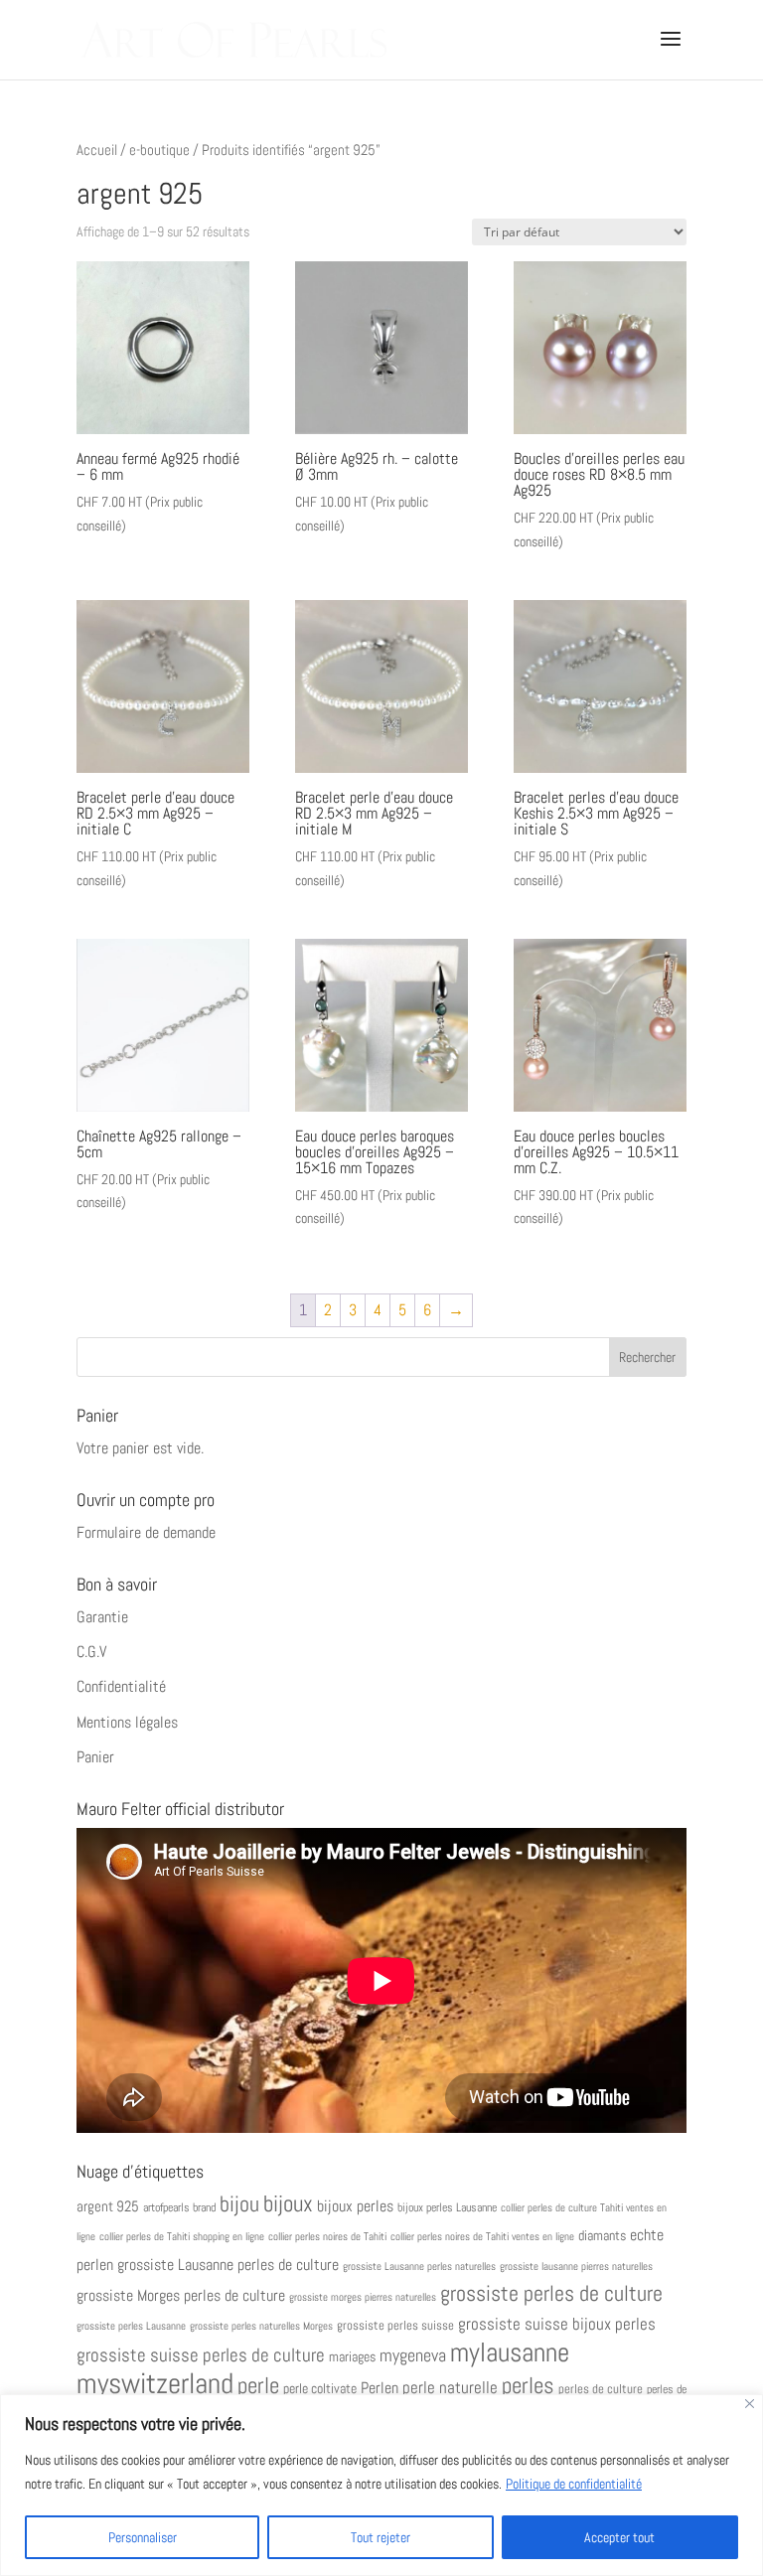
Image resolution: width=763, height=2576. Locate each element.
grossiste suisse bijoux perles (557, 2324)
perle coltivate (320, 2389)
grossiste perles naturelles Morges (261, 2326)
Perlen (380, 2388)
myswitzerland (155, 2383)
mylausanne (510, 2352)
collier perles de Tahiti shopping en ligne (182, 2236)
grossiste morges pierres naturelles (363, 2297)
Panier (95, 1757)
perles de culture (601, 2389)
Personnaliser (143, 2537)
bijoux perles (355, 2206)
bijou (239, 2204)
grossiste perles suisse (395, 2326)
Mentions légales (127, 1722)
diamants (602, 2235)
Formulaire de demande (146, 1532)
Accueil (97, 150)
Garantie (102, 1617)
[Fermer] (750, 2404)
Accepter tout (619, 2537)
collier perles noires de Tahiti (327, 2236)
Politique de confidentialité (574, 2484)
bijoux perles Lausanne (447, 2207)
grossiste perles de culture (551, 2293)
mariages (352, 2356)
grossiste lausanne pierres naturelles (576, 2267)
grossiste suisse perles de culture (201, 2355)
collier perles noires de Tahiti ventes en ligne (482, 2236)
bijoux (288, 2203)
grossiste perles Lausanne (131, 2326)
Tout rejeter (381, 2537)
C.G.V (91, 1652)
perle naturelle (450, 2388)
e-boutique (159, 150)
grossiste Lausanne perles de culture (228, 2265)
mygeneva (413, 2355)
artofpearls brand (179, 2207)
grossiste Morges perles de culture (181, 2295)
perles (528, 2386)
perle (258, 2386)
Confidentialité (121, 1686)
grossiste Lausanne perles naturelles (419, 2267)
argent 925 (108, 2206)
